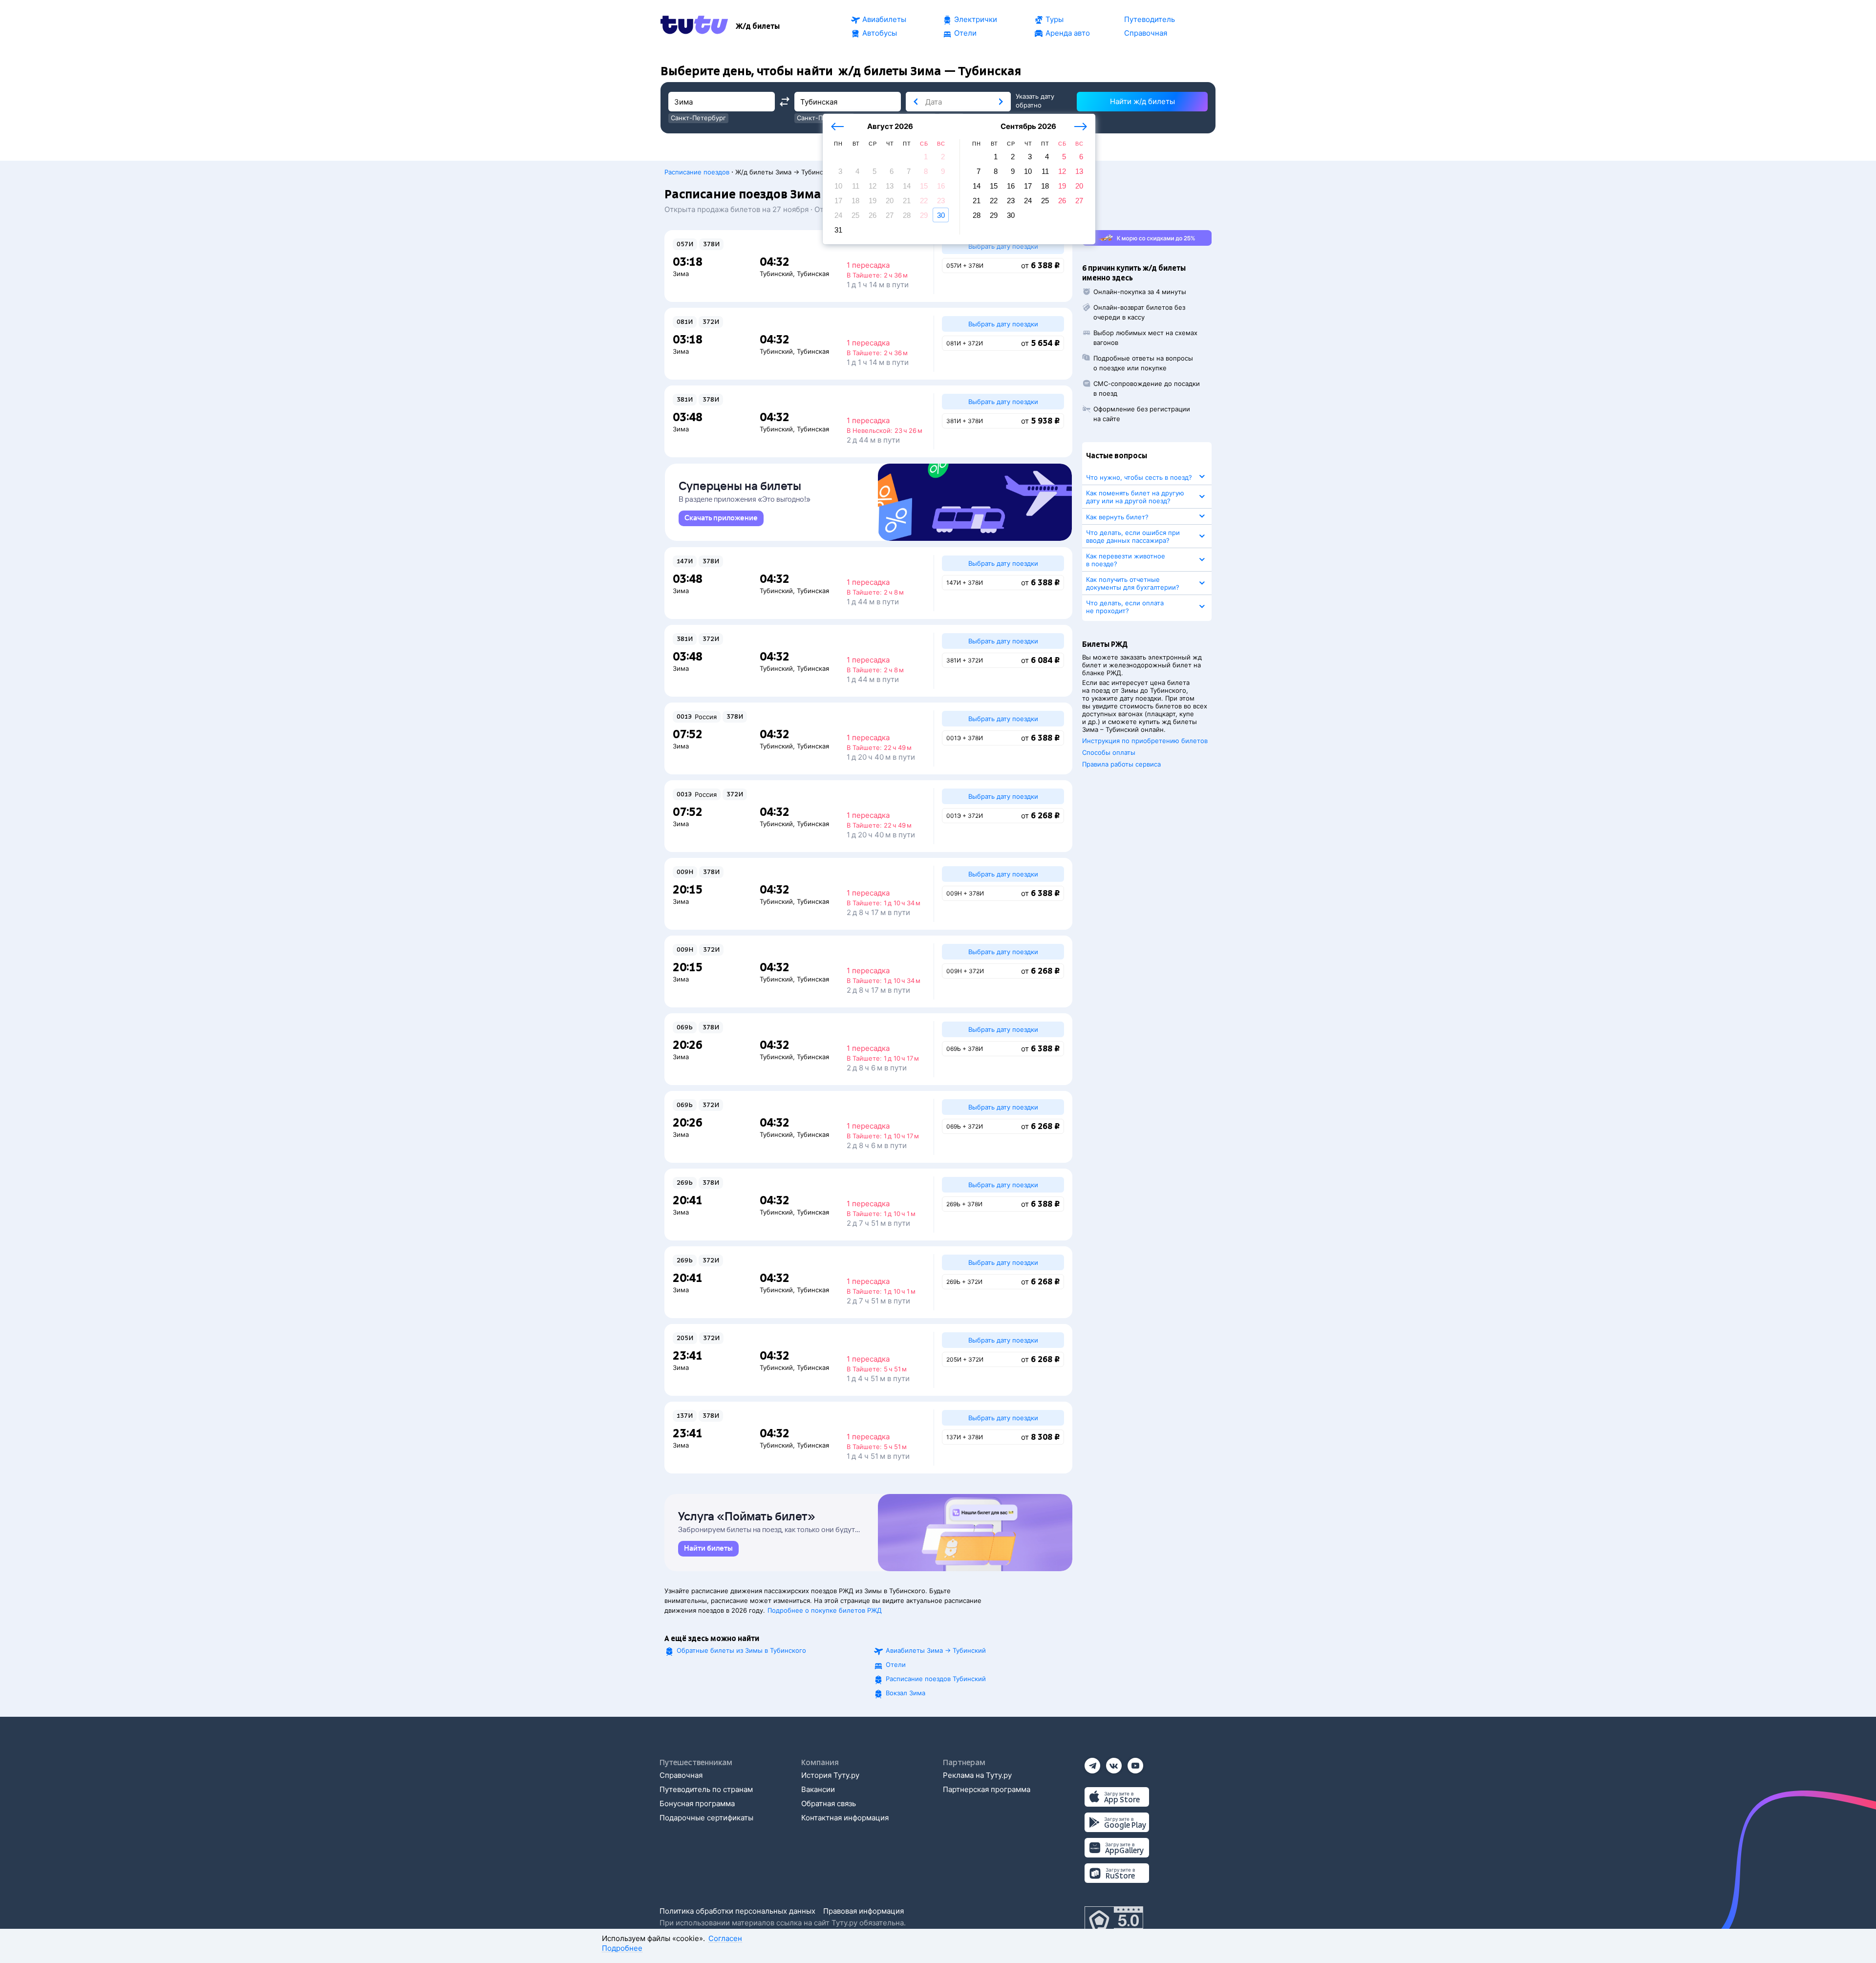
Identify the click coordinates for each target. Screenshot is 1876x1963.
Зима (681, 274)
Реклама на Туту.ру (977, 1775)
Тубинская (813, 274)
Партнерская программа (987, 1789)
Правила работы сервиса (1121, 764)
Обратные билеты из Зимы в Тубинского (741, 1650)
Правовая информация (863, 1911)
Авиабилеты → (936, 1650)
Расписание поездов (697, 172)
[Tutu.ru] (694, 26)
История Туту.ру (830, 1775)
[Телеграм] (1092, 1762)
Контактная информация (845, 1818)
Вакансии (818, 1789)
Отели (896, 1664)
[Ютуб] (1135, 1762)
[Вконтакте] (1114, 1762)
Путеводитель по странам (706, 1789)
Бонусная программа (697, 1803)
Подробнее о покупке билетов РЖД (825, 1610)
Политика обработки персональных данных (737, 1911)
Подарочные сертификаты (706, 1818)
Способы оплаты (1109, 752)
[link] (721, 518)
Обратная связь (829, 1803)
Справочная (681, 1775)
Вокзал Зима (906, 1693)
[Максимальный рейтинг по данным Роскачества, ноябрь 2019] (1114, 1921)
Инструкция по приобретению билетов (1145, 741)
